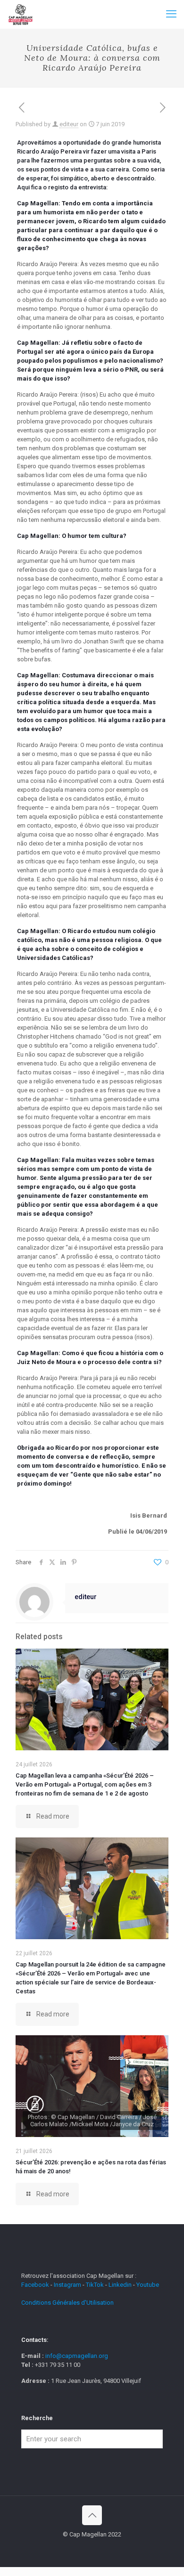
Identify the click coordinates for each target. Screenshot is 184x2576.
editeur (69, 124)
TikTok (95, 2285)
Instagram (67, 2285)
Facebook (36, 2285)
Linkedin (120, 2285)
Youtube (148, 2285)
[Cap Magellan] (21, 14)
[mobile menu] (171, 14)
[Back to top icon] (92, 2515)
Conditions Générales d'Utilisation (67, 2303)
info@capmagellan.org (77, 2356)
